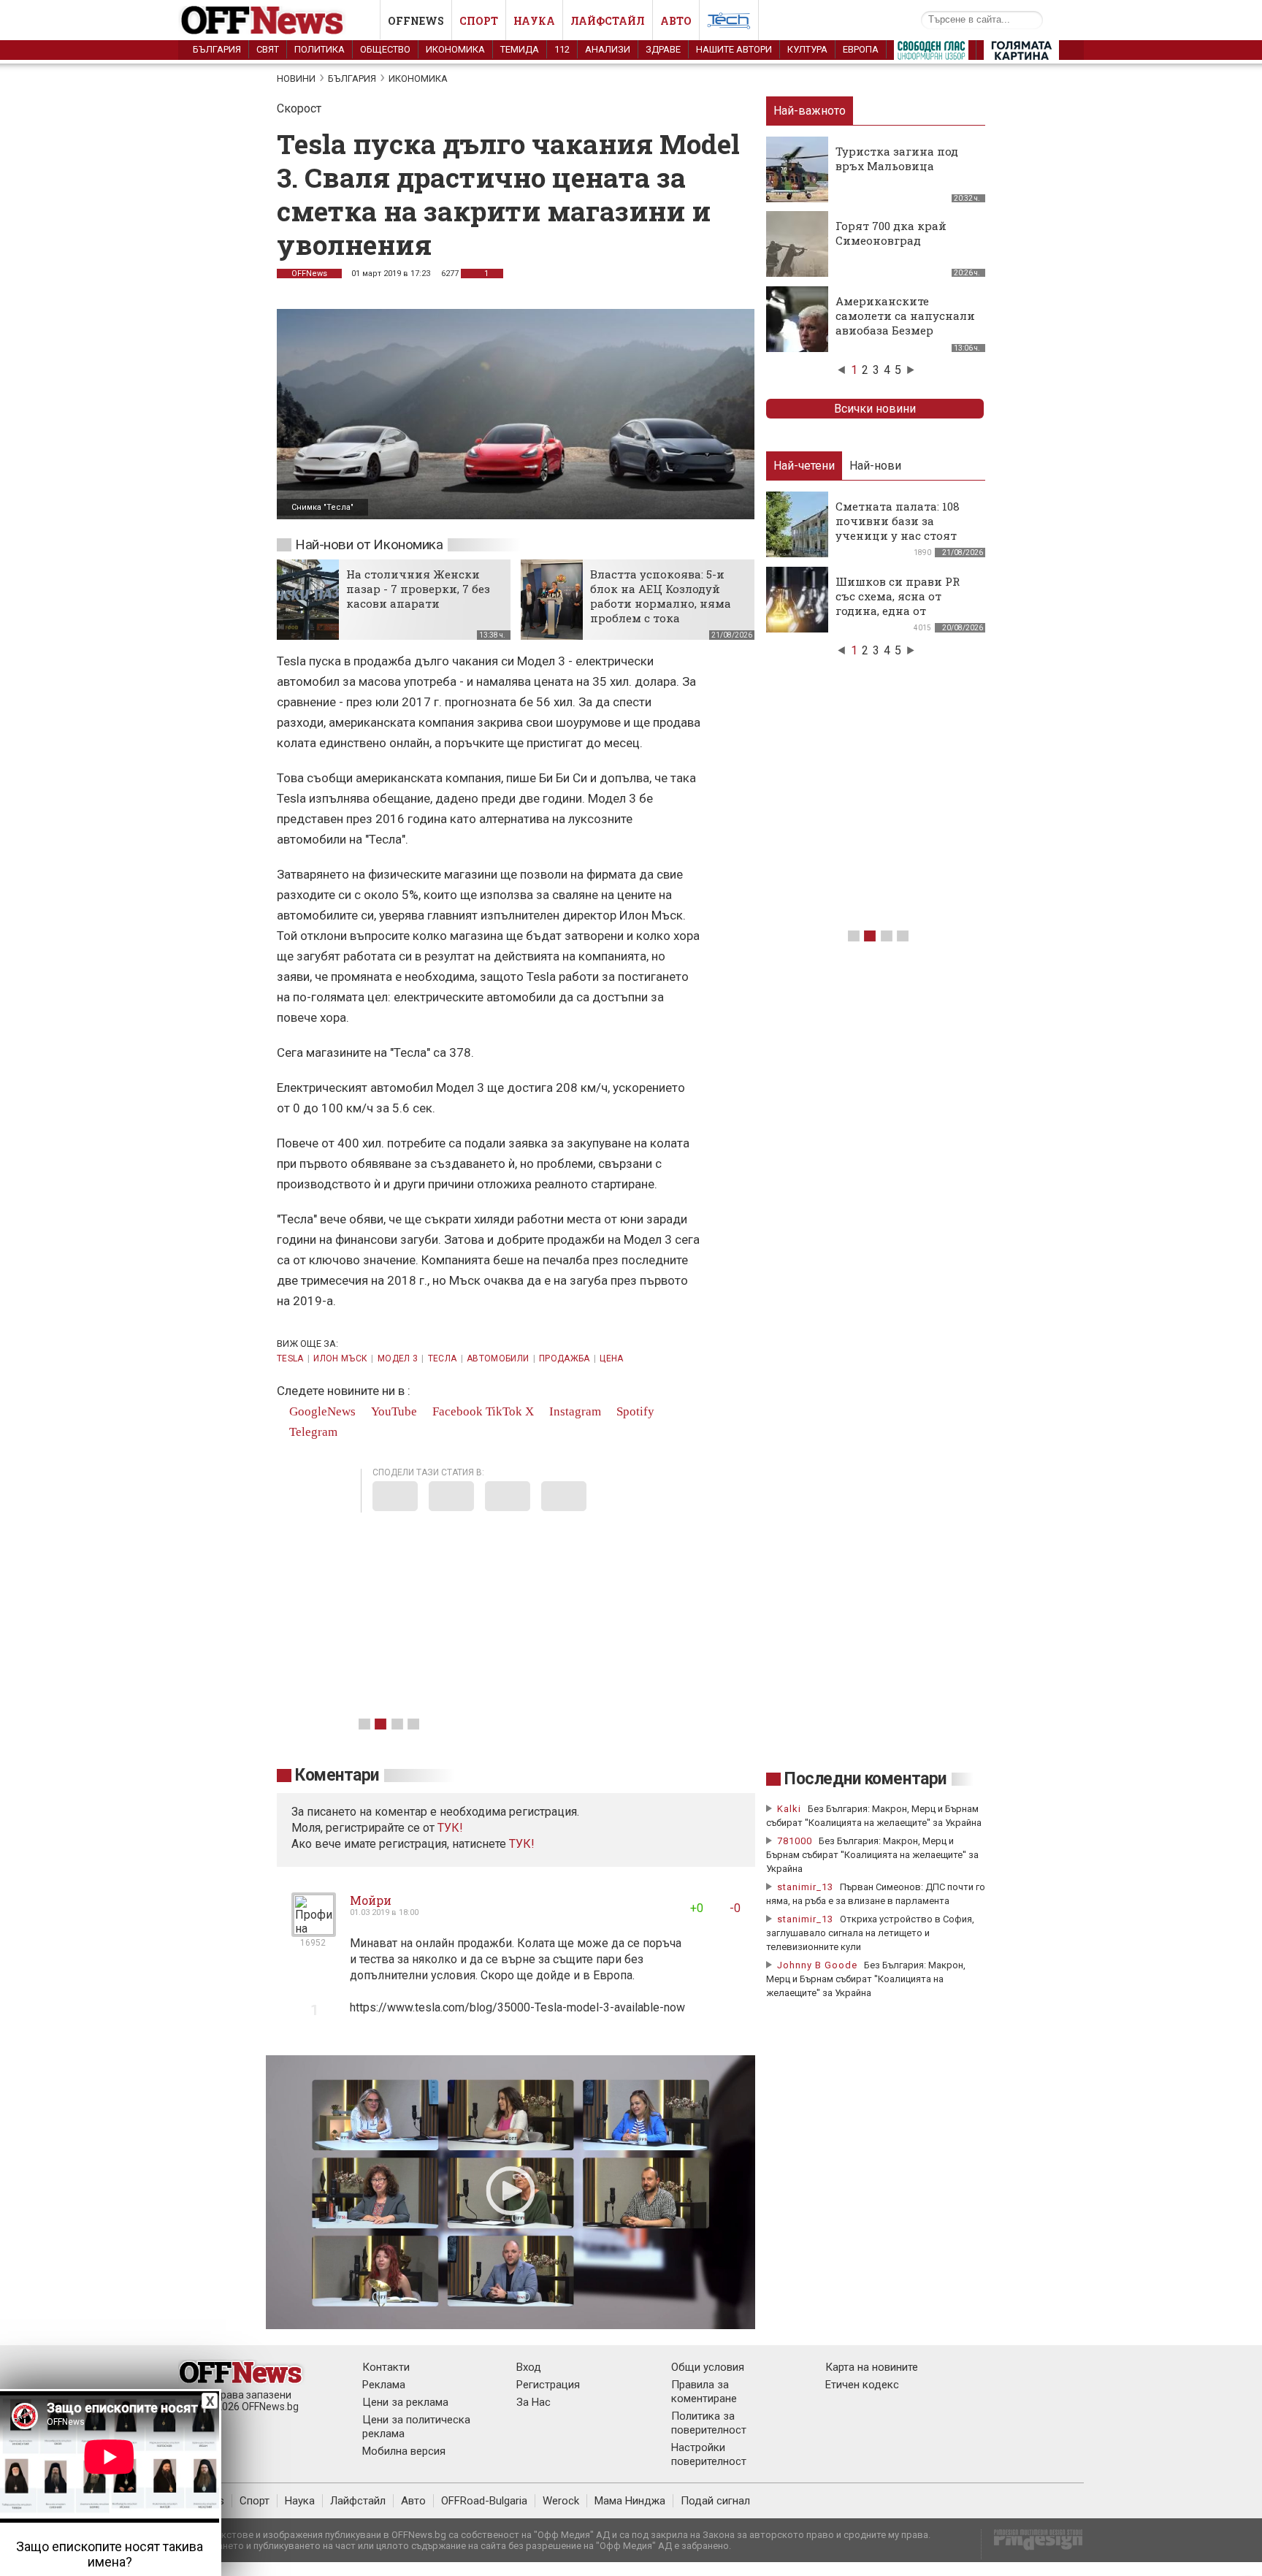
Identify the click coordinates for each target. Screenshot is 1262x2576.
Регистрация (548, 2385)
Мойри (371, 1900)
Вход (529, 2367)
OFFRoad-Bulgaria (484, 2501)
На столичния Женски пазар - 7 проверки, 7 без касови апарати (418, 589)
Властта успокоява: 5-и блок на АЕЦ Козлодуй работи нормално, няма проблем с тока (661, 596)
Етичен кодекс (862, 2385)
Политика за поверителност (709, 2423)
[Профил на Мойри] (314, 1931)
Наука (534, 21)
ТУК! (522, 1844)
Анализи (608, 49)
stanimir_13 (805, 1887)
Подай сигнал (715, 2501)
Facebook (456, 1411)
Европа (861, 49)
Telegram (312, 1432)
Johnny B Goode (817, 1965)
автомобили (498, 1358)
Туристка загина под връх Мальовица (897, 158)
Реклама (384, 2385)
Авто (676, 21)
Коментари (337, 1775)
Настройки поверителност (709, 2454)
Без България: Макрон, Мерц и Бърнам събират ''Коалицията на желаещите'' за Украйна (872, 1855)
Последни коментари (865, 1779)
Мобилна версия (404, 2451)
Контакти (386, 2367)
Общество (385, 49)
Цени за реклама (405, 2402)
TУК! (450, 1828)
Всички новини (875, 409)
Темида (520, 49)
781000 (795, 1841)
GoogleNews (321, 1411)
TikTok (504, 1411)
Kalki (789, 1809)
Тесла (443, 1358)
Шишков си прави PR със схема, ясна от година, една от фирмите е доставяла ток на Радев (898, 611)
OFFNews (309, 274)
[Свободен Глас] (931, 53)
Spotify (634, 1411)
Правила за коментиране (704, 2392)
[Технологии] (729, 23)
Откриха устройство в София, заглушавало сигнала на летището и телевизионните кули (870, 1933)
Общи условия (708, 2367)
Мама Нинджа (630, 2501)
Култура (807, 49)
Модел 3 (398, 1358)
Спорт (479, 21)
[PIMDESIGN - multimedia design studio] (1032, 2544)
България (217, 49)
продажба (565, 1358)
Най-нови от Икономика (369, 544)
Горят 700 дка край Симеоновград (891, 233)
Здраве (663, 49)
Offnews (416, 21)
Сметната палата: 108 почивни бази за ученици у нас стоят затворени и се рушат (899, 528)
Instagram (574, 1411)
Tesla (290, 1358)
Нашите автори (734, 49)
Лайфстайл (608, 21)
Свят (268, 49)
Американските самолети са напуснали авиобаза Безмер (905, 316)
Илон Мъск (340, 1358)
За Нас (534, 2402)
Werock (561, 2501)
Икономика (455, 49)
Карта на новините (872, 2367)
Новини (296, 79)
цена (611, 1358)
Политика (320, 49)
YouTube (393, 1411)
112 (562, 49)
